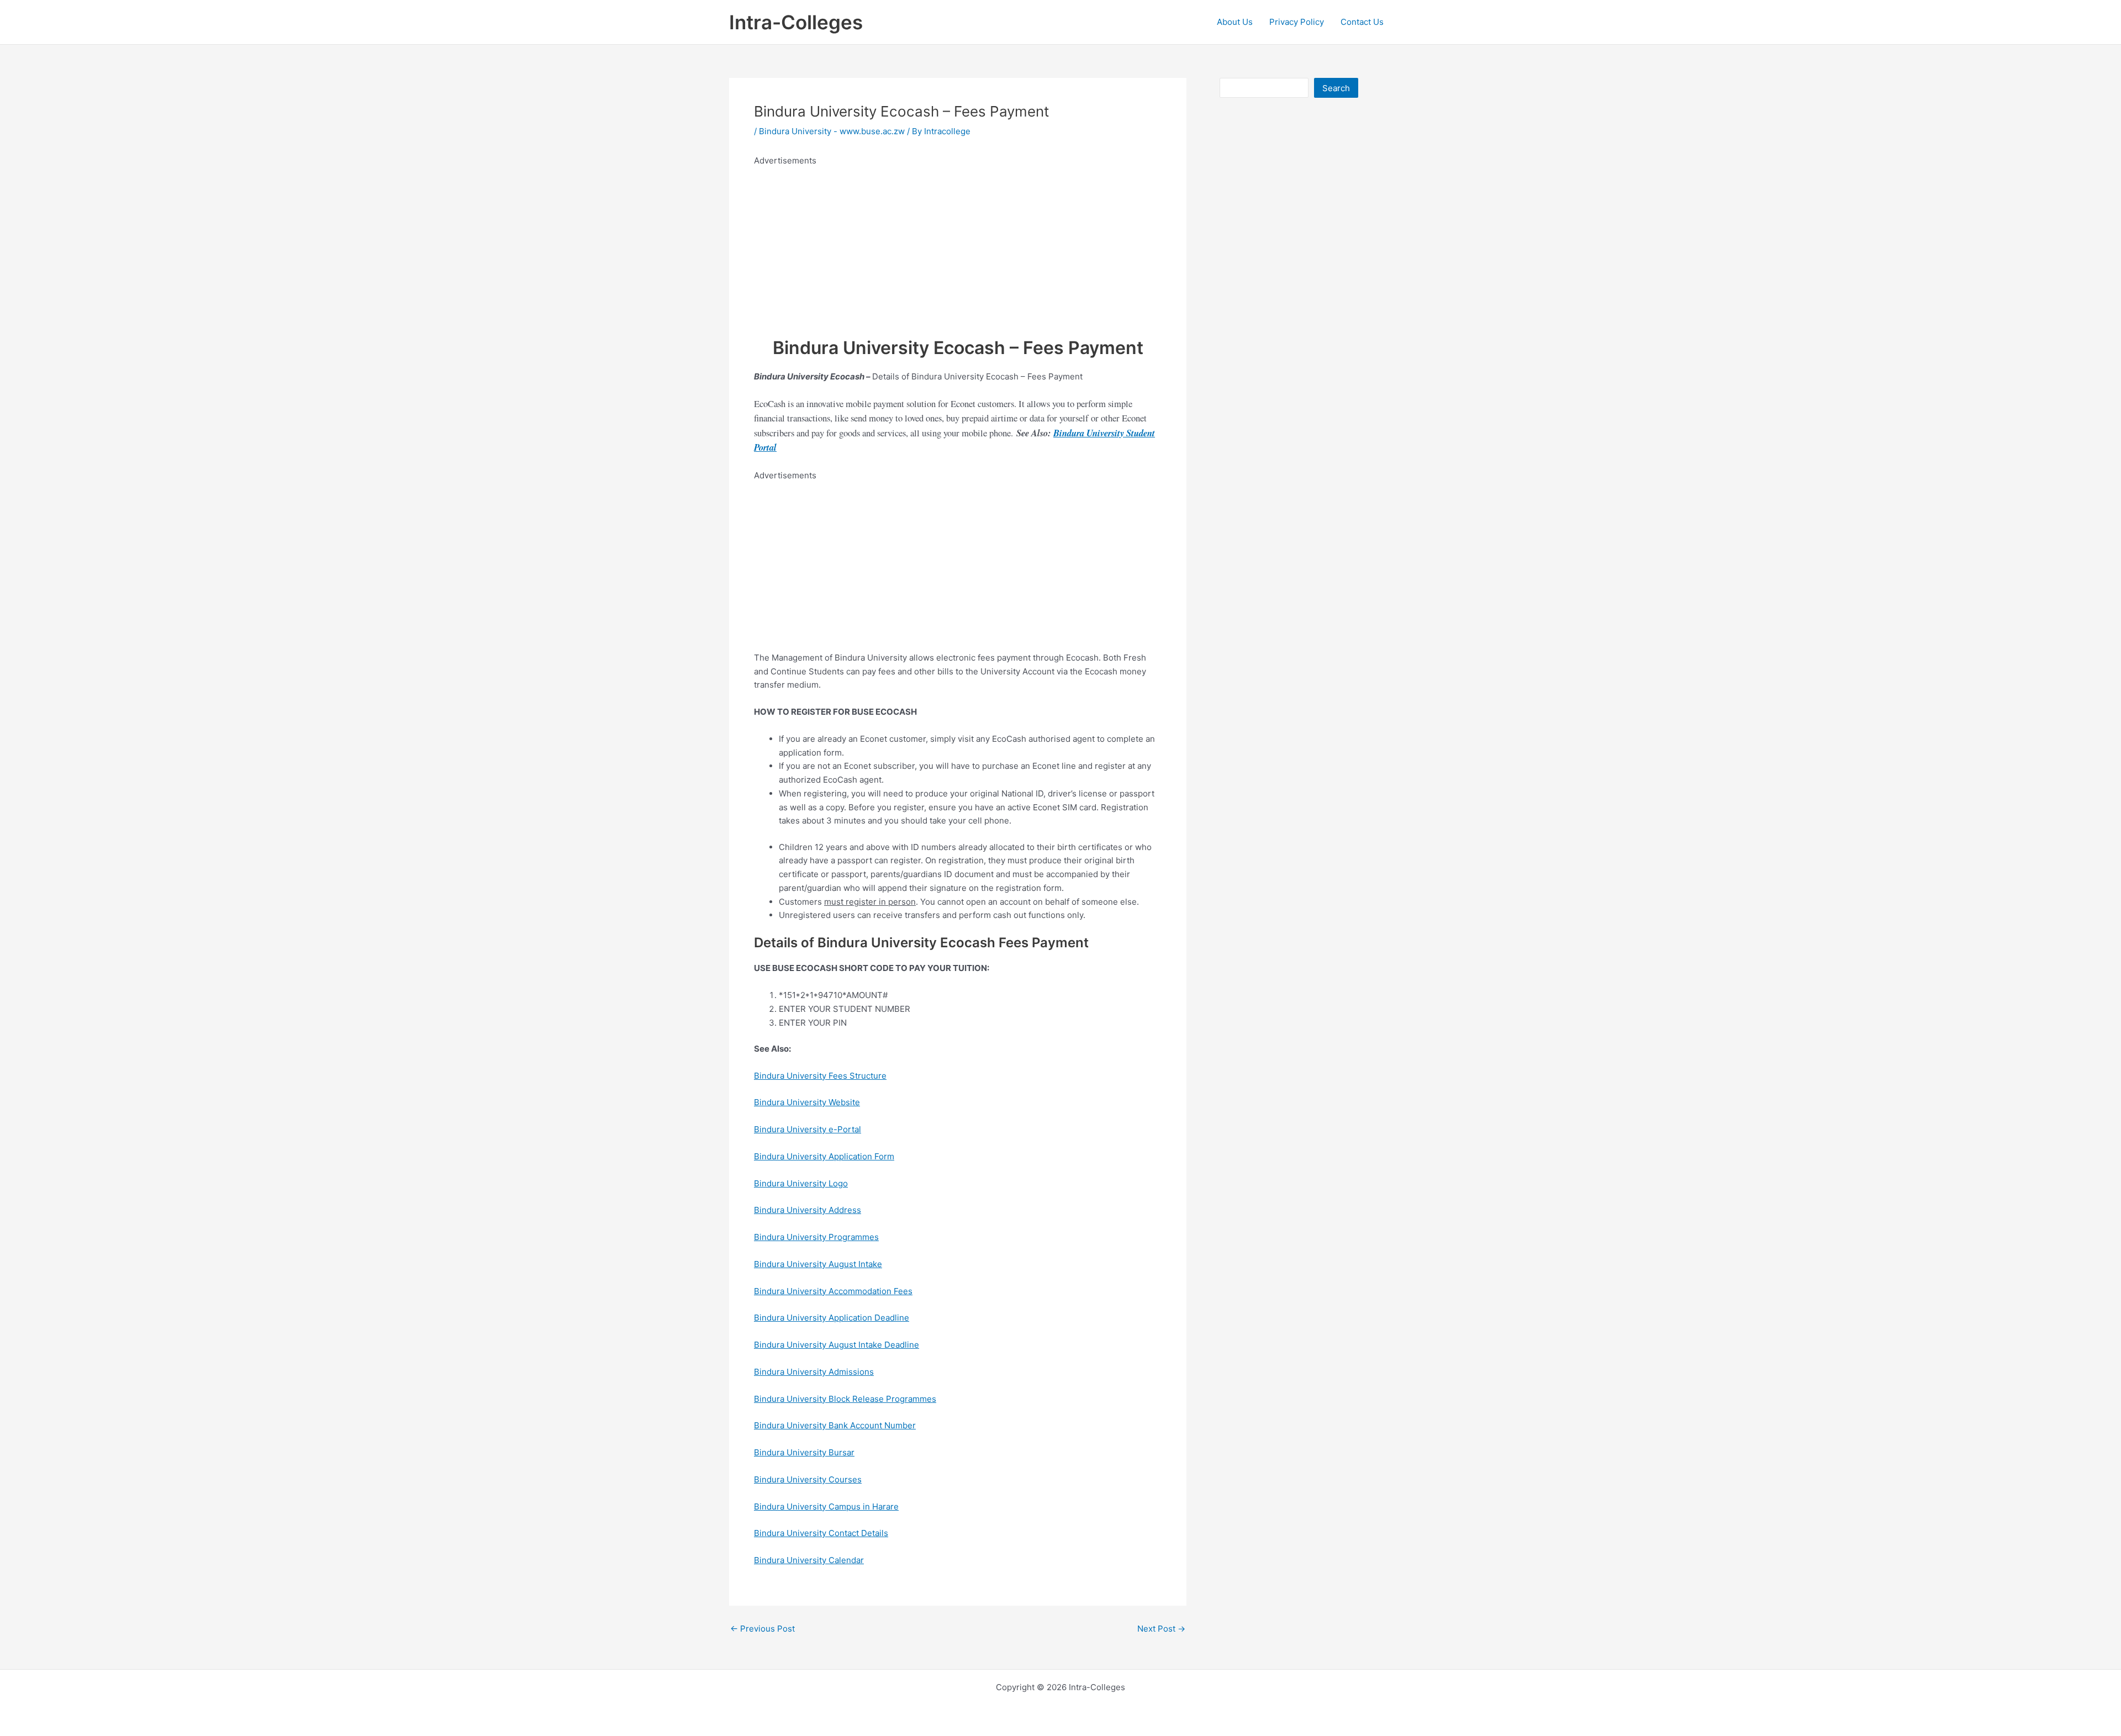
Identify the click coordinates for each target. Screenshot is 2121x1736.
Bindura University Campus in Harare (826, 1507)
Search (1336, 88)
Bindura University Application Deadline (832, 1318)
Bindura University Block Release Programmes (845, 1399)
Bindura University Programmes (816, 1237)
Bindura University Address (808, 1210)
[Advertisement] (958, 245)
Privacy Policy (1297, 22)
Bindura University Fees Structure (820, 1076)
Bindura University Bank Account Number (835, 1425)
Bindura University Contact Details (821, 1533)
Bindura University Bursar (804, 1452)
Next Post (1161, 1629)
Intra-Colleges (796, 22)
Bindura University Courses (808, 1479)
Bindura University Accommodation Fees (833, 1291)
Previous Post (763, 1629)
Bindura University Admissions (814, 1372)
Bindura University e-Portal (808, 1129)
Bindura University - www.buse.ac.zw (832, 131)
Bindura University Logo (801, 1183)
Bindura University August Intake (818, 1264)
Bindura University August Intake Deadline (837, 1345)
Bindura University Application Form (824, 1156)
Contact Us (1362, 22)
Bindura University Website (807, 1102)
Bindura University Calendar (809, 1560)
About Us (1235, 22)
